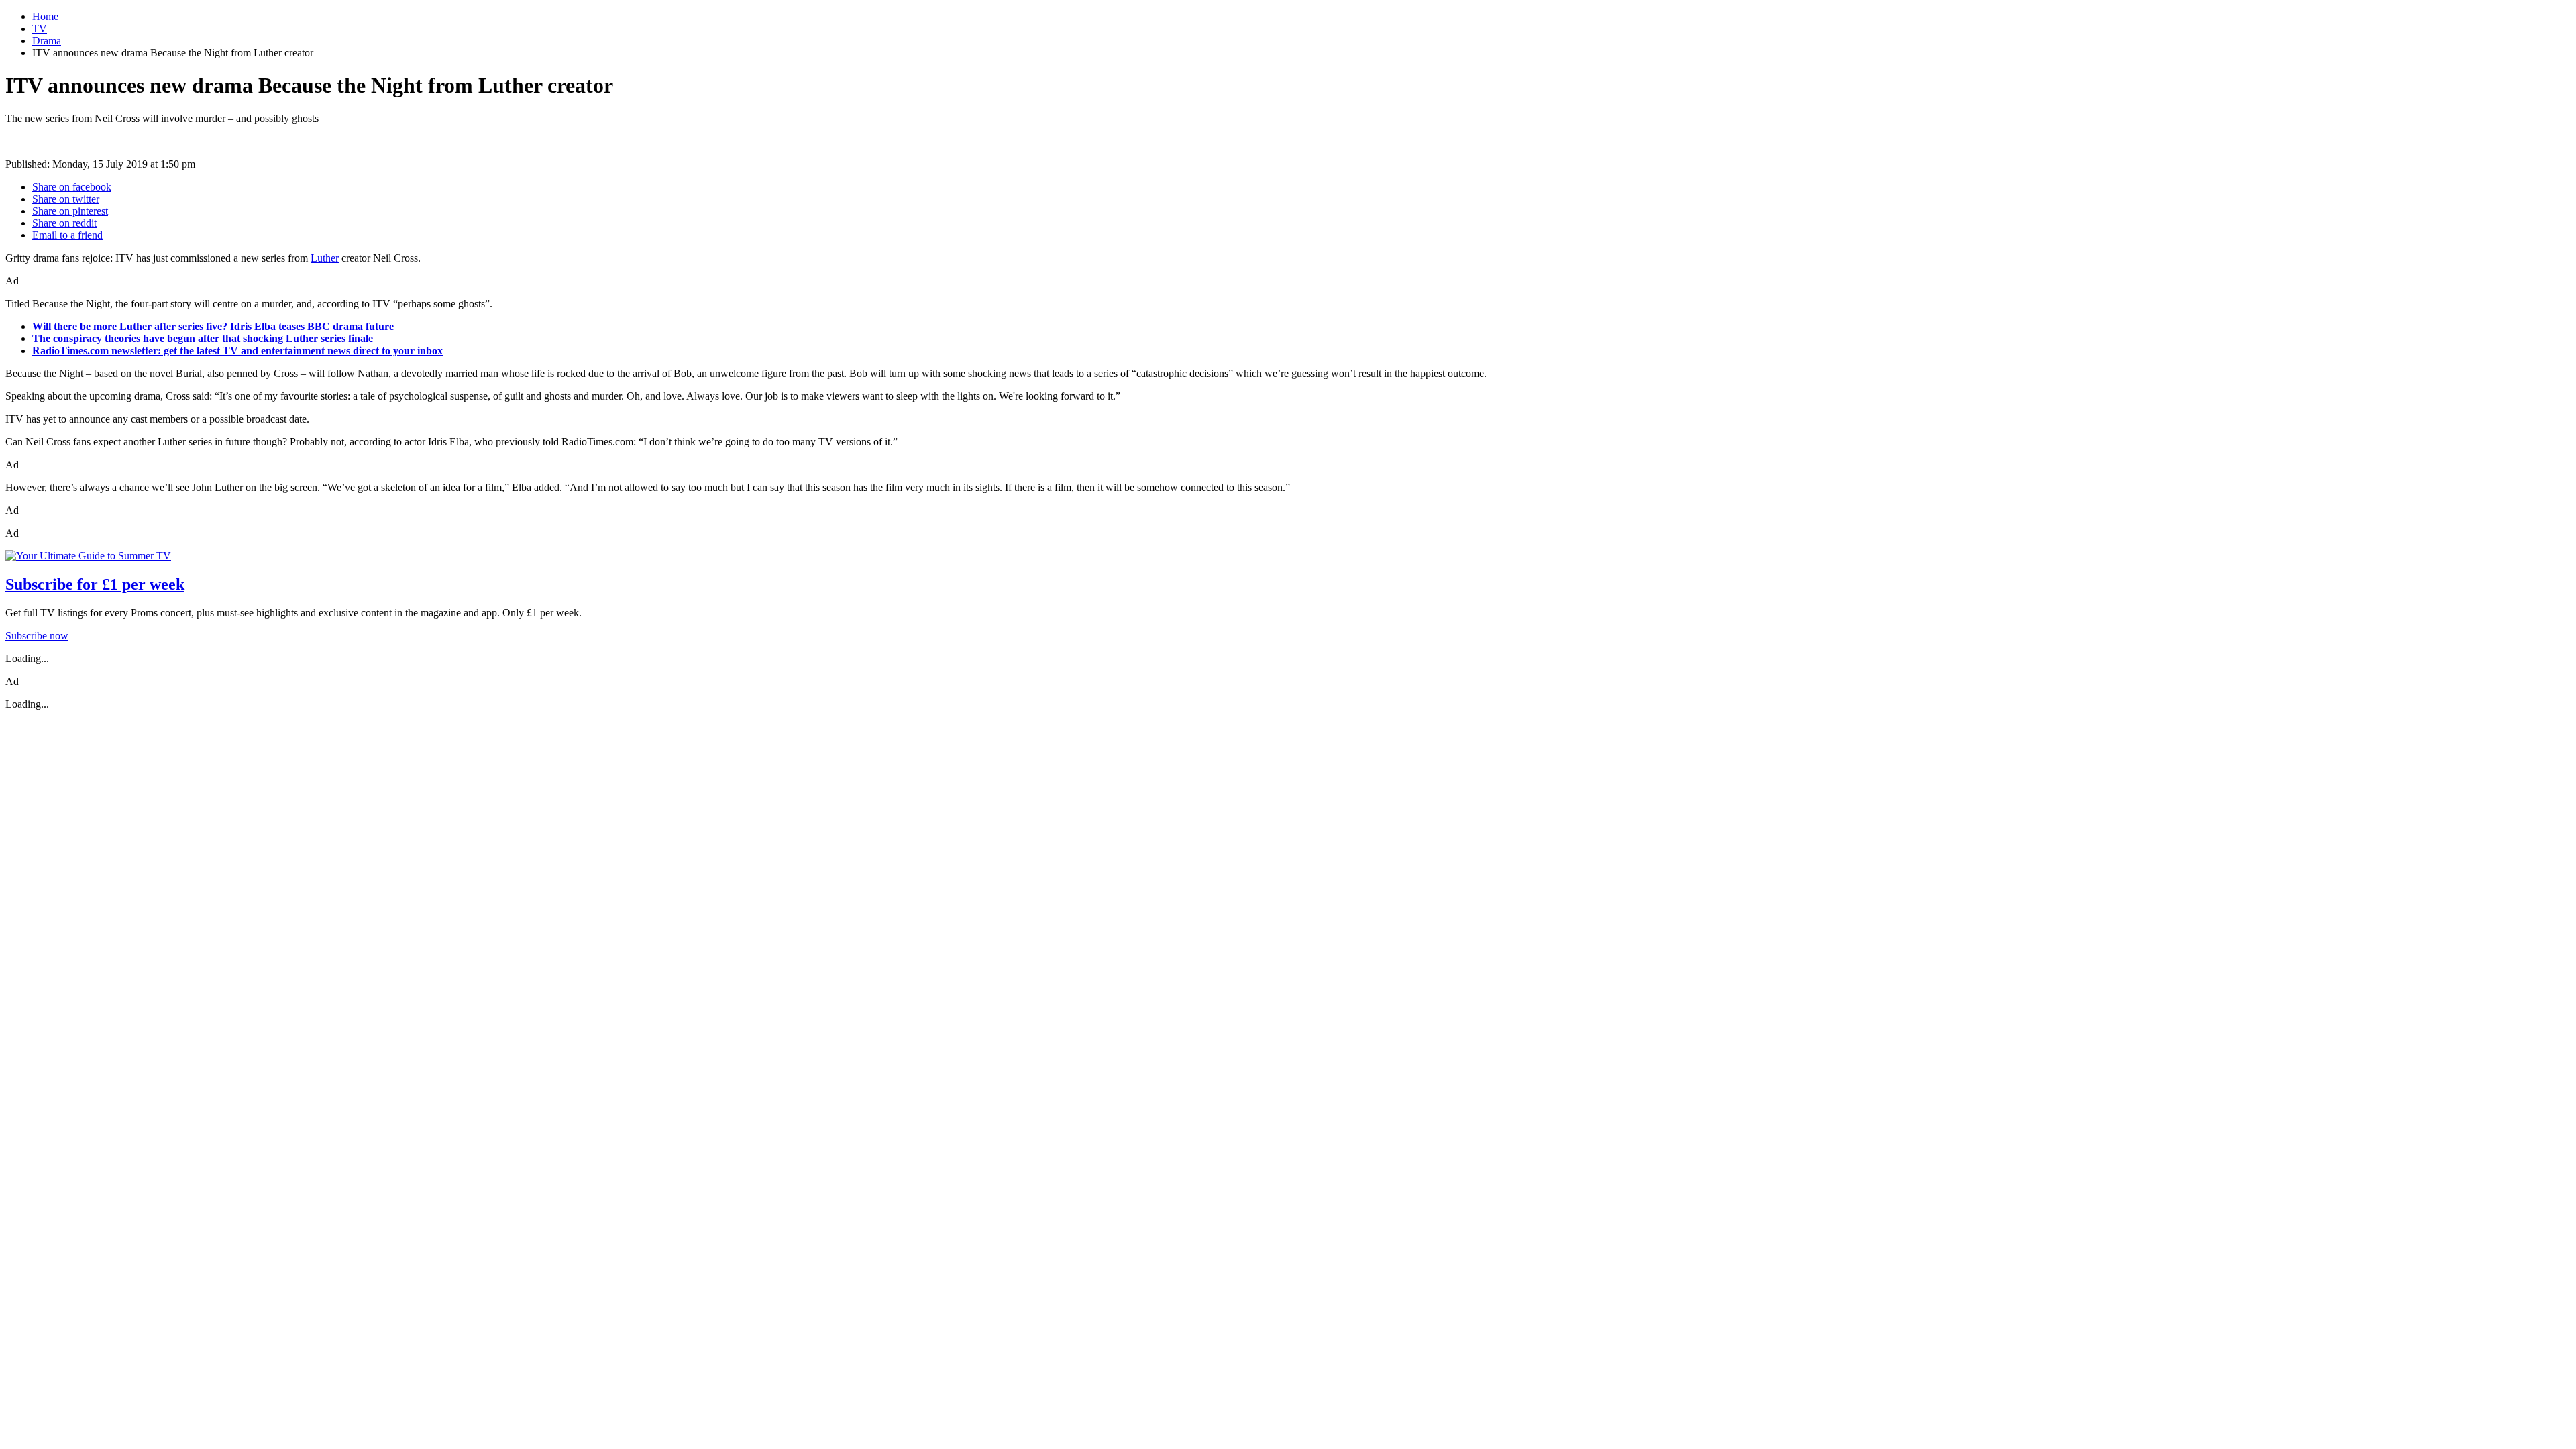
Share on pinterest (70, 211)
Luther (325, 258)
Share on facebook (72, 187)
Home (45, 16)
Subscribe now (37, 636)
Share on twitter (66, 199)
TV (40, 29)
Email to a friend (67, 235)
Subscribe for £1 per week (95, 584)
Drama (47, 41)
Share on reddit (64, 223)
